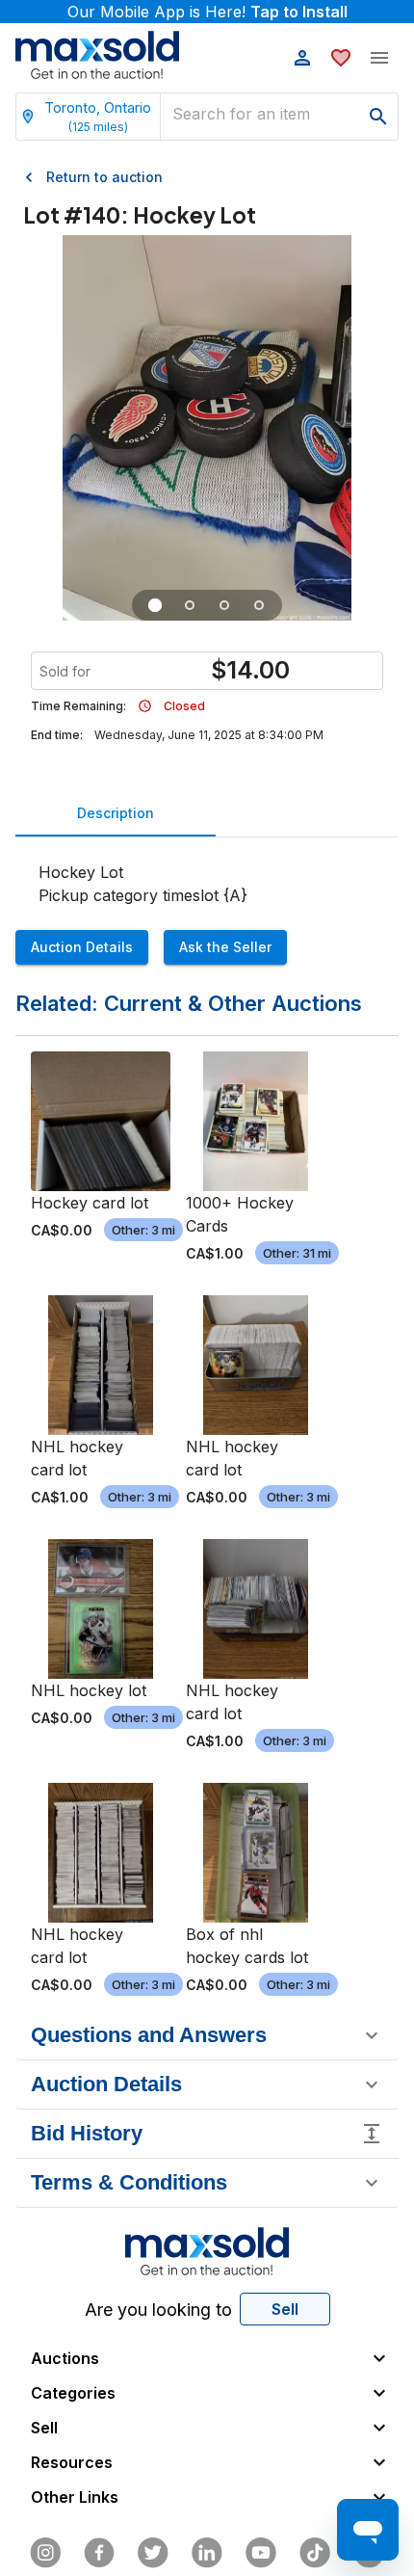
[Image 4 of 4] (259, 605)
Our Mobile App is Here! (207, 12)
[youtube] (261, 2553)
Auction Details (82, 947)
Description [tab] (116, 813)
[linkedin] (207, 2553)
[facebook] (99, 2553)
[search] (378, 117)
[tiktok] (315, 2553)
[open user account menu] (302, 58)
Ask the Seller (225, 947)
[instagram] (45, 2553)
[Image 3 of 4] (224, 605)
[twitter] (153, 2553)
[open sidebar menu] (379, 58)
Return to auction (104, 177)
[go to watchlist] (341, 58)
